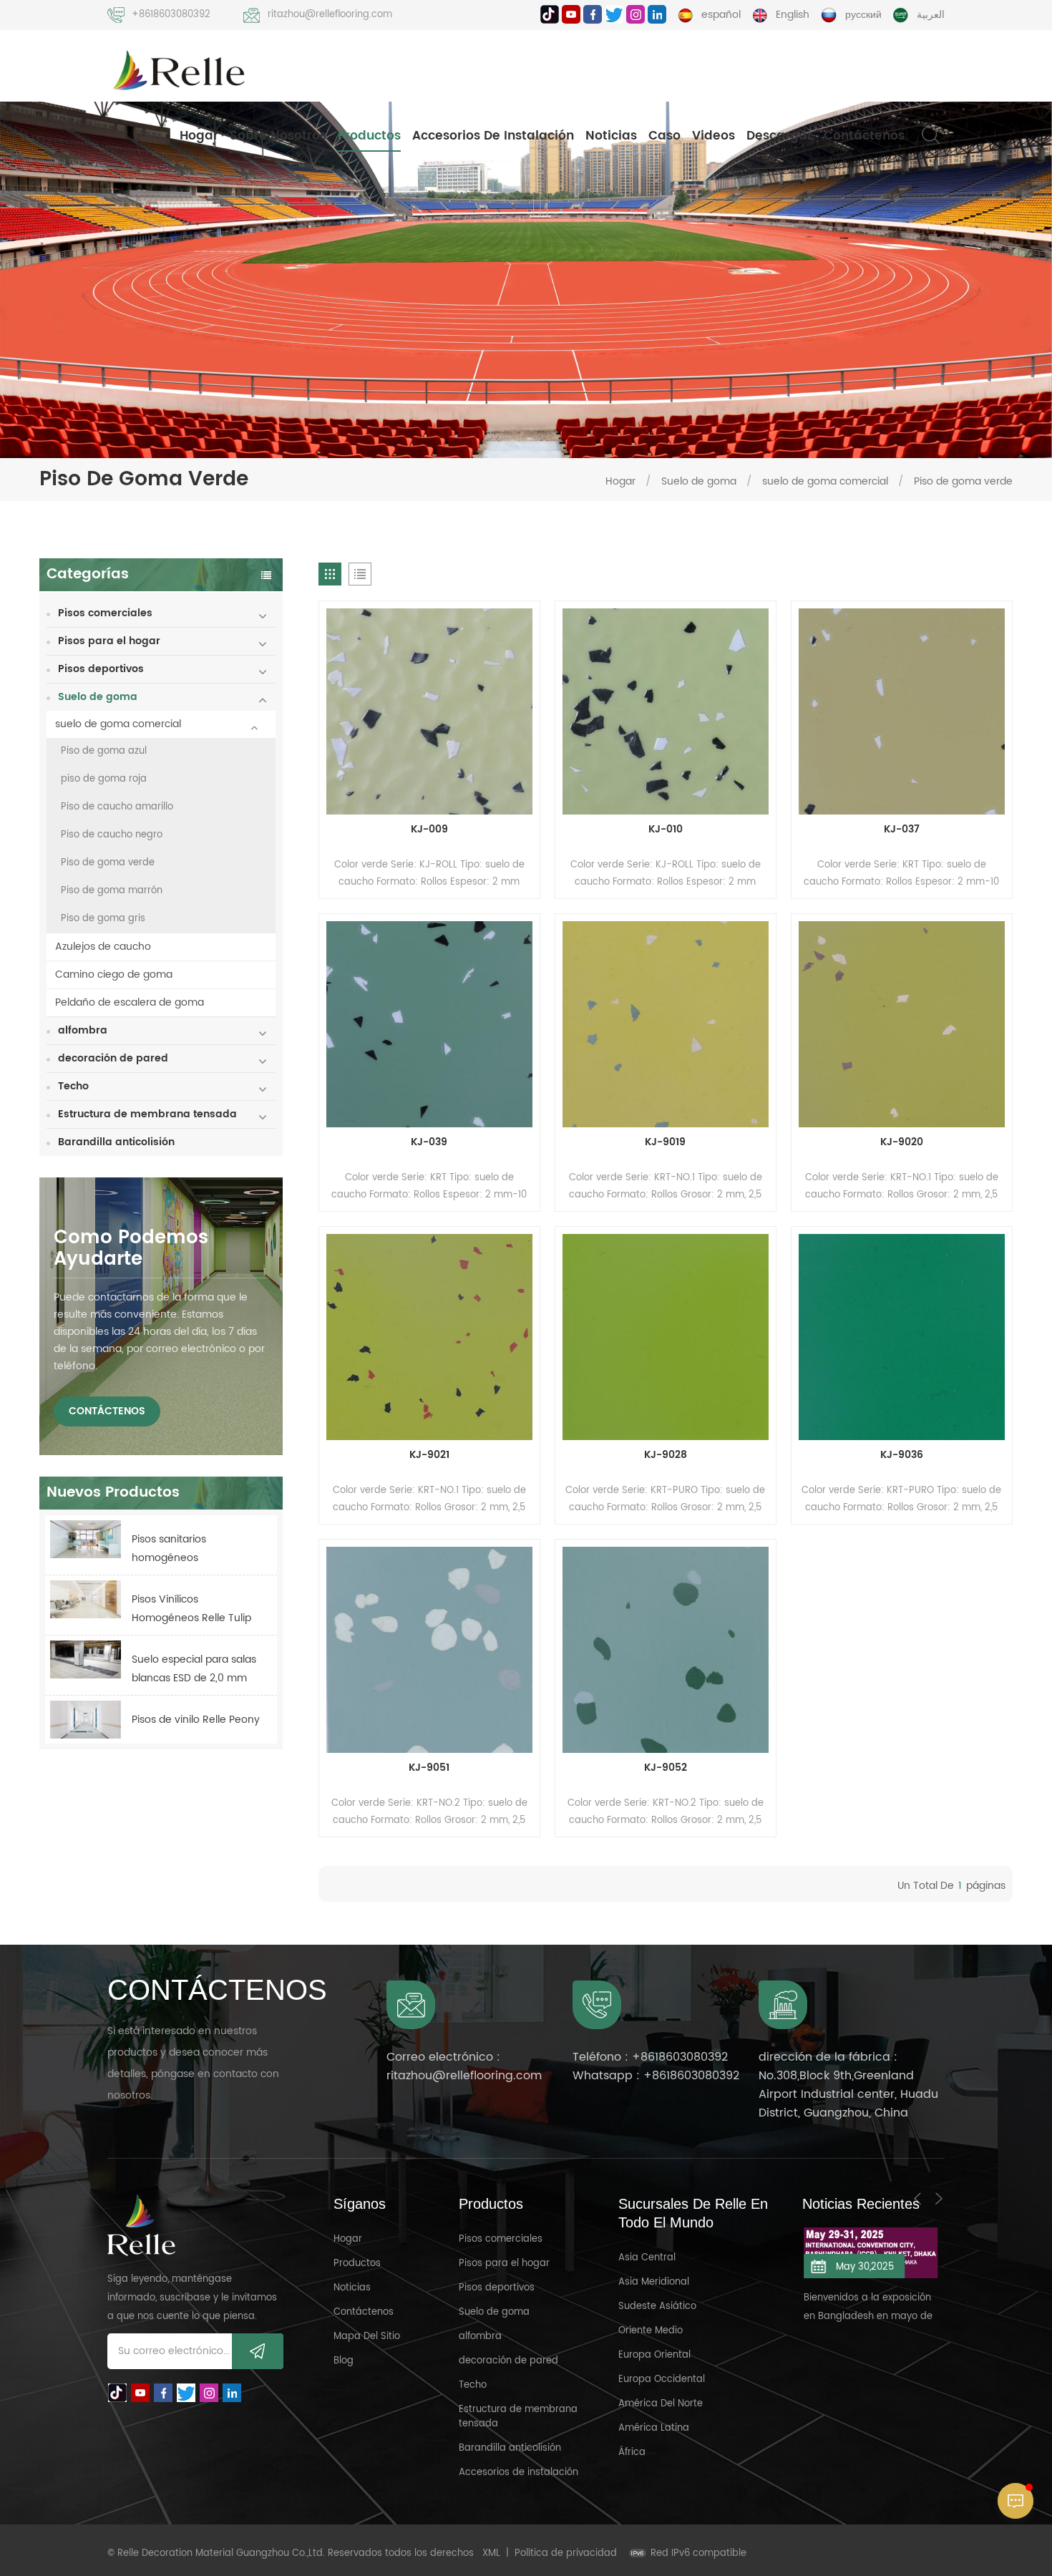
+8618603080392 (171, 15)
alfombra (83, 1030)
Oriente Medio (651, 2331)
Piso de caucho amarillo (117, 807)
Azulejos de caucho (103, 947)
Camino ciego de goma (114, 974)
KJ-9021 (429, 1455)
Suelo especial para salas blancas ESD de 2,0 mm (194, 1669)
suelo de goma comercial (825, 481)
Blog (344, 2361)
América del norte (661, 2404)
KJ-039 (429, 1142)
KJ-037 (902, 830)
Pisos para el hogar (109, 641)
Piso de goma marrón (112, 891)
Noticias (611, 136)
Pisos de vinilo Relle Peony (196, 1720)
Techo (73, 1086)
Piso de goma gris (103, 919)
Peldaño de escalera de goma (130, 1002)
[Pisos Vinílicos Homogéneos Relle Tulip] (86, 1599)
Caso (664, 136)
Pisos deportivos (101, 669)
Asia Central (647, 2258)
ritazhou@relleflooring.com (330, 15)
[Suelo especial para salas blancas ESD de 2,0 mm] (86, 1659)
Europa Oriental (654, 2355)
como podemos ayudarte (131, 1249)
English (793, 15)
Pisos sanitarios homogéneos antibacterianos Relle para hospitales (184, 1549)
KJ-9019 (665, 1142)
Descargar (779, 136)
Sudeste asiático (657, 2307)
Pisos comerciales (105, 613)
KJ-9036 (902, 1455)
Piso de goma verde (963, 481)
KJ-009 (429, 830)
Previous (917, 2199)
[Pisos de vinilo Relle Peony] (86, 1720)
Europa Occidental (662, 2380)
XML (491, 2553)
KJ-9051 (429, 1768)
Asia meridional (654, 2282)
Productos (369, 136)
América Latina (654, 2428)
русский (863, 15)
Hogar (199, 136)
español (721, 15)
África (632, 2453)
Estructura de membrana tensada (147, 1114)
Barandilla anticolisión (116, 1142)
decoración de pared (113, 1058)
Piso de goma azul (104, 751)
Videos (713, 136)
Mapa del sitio (367, 2337)
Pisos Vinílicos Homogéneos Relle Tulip (191, 1609)
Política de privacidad (566, 2553)
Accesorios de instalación (493, 136)
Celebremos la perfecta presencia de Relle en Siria (868, 2289)
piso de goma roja (104, 779)
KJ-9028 (666, 1455)
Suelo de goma (699, 481)
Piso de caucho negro (112, 835)
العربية (931, 15)
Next (939, 2199)
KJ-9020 (902, 1142)
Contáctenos (864, 136)
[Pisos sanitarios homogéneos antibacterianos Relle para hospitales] (86, 1539)
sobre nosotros (278, 136)
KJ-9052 (666, 1768)
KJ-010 (666, 830)
